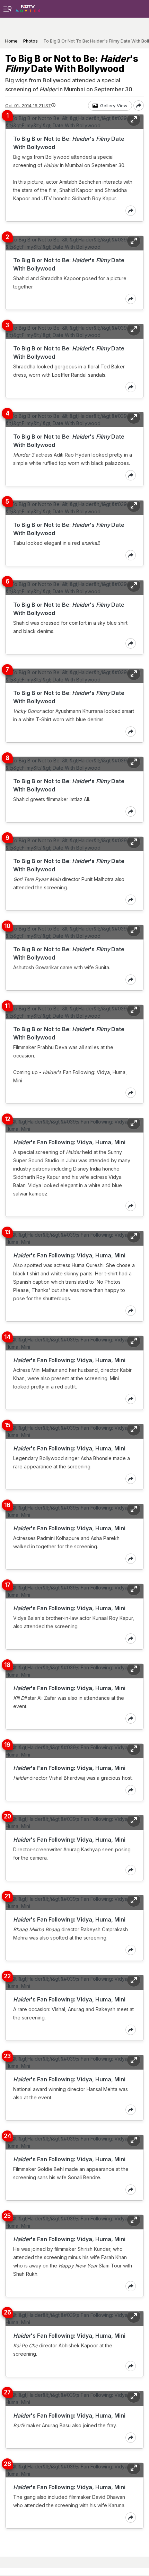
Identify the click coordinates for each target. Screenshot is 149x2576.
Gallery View (114, 106)
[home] (28, 7)
